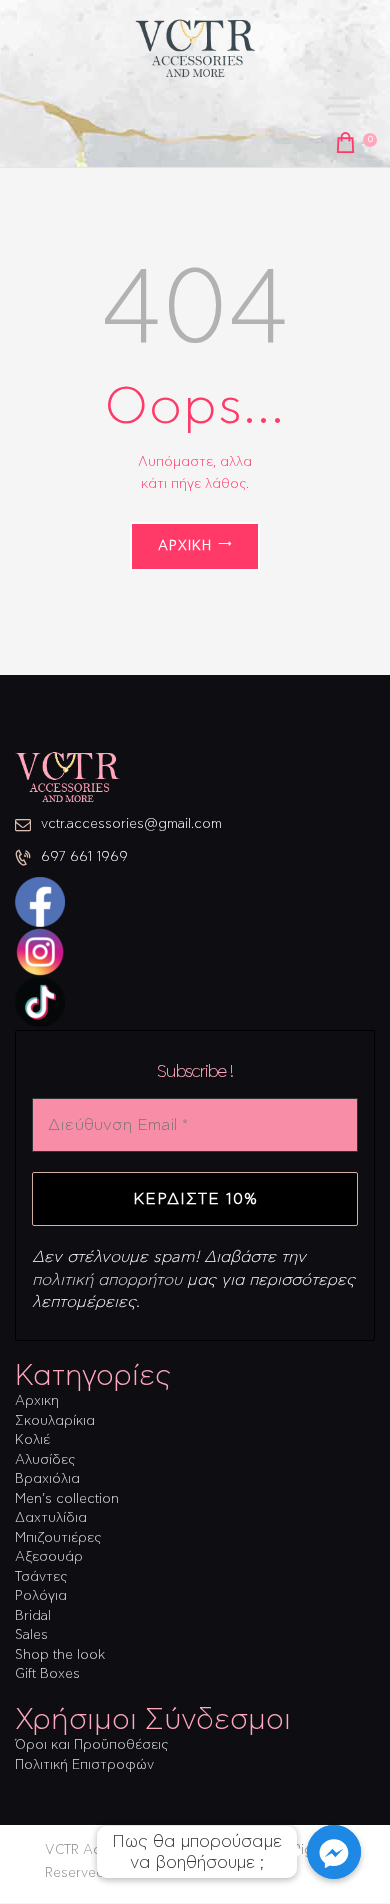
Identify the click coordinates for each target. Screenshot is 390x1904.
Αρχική (185, 546)
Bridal (33, 1616)
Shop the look (60, 1655)
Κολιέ (32, 1440)
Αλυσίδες (45, 1460)
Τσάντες (41, 1577)
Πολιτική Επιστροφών (84, 1765)
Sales (31, 1635)
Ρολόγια (41, 1596)
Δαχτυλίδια (51, 1518)
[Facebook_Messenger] (334, 1852)
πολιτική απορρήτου (107, 1280)
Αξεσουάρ (49, 1557)
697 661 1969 (84, 857)
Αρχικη (37, 1401)
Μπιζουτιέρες (58, 1538)
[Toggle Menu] (344, 106)
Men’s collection (67, 1499)
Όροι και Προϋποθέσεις (91, 1745)
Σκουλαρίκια (55, 1421)
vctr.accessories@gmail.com (131, 824)
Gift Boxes (47, 1674)
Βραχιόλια (47, 1479)
